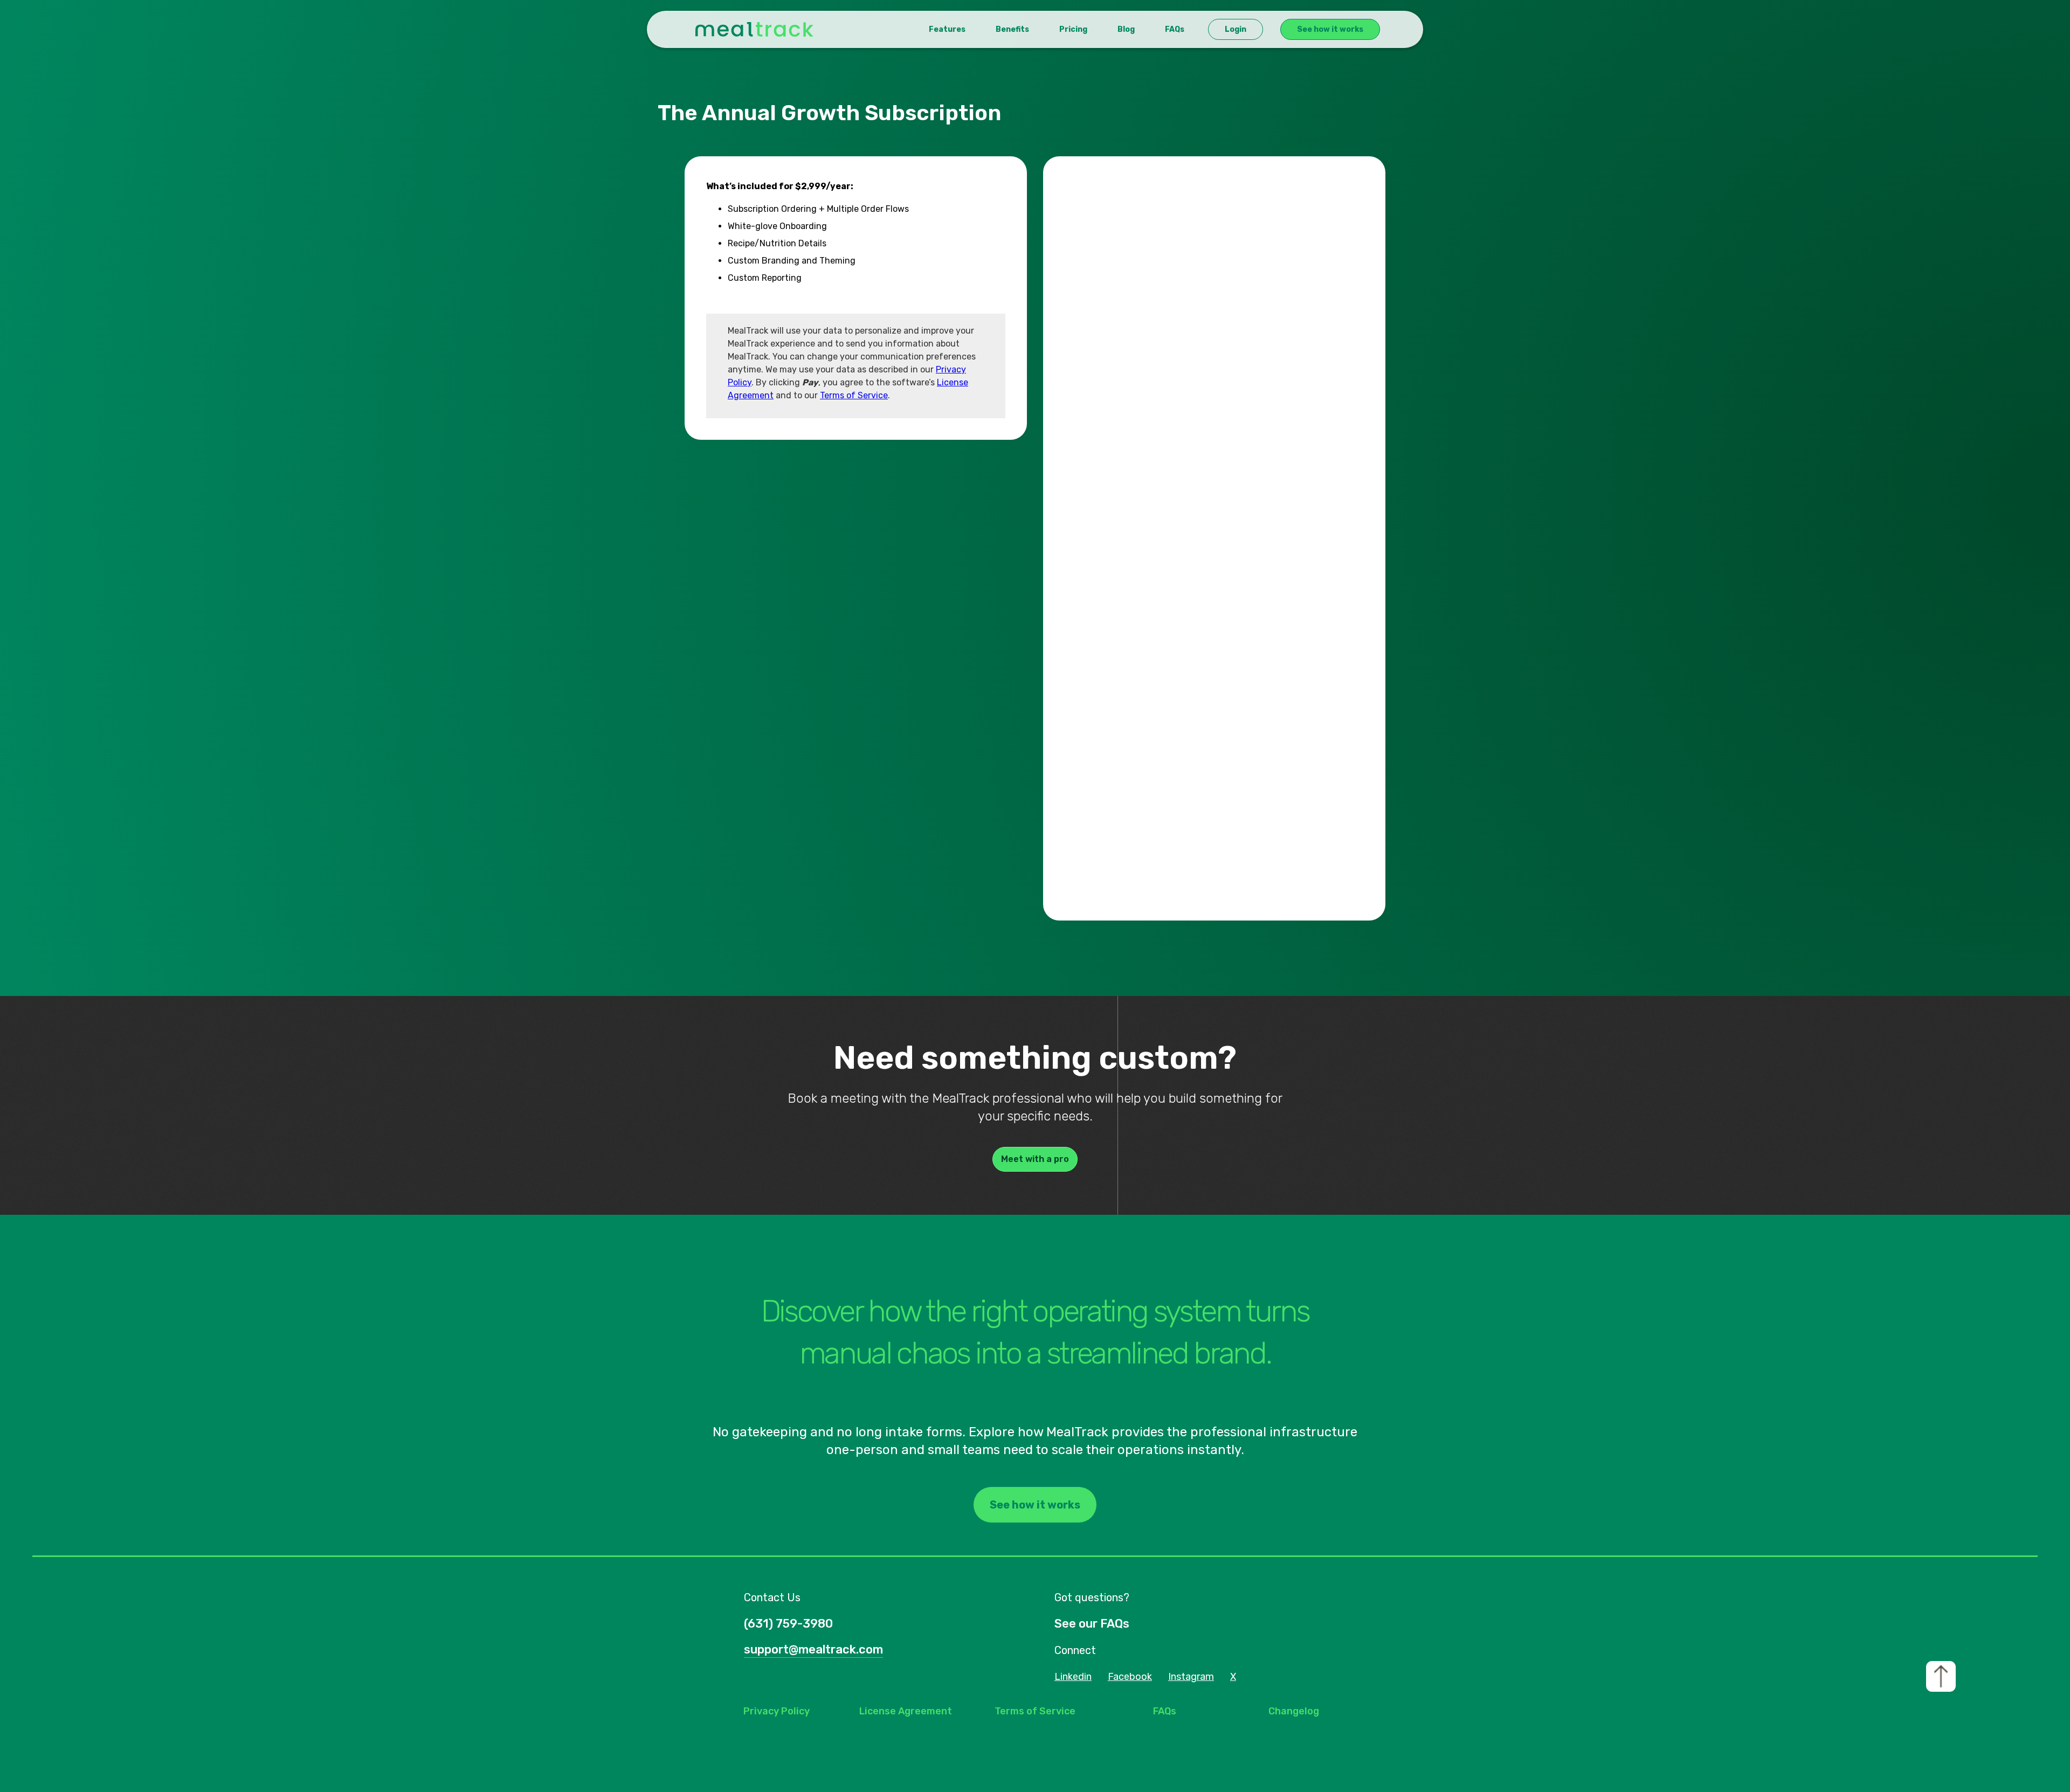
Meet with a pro (1035, 1159)
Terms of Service (854, 395)
